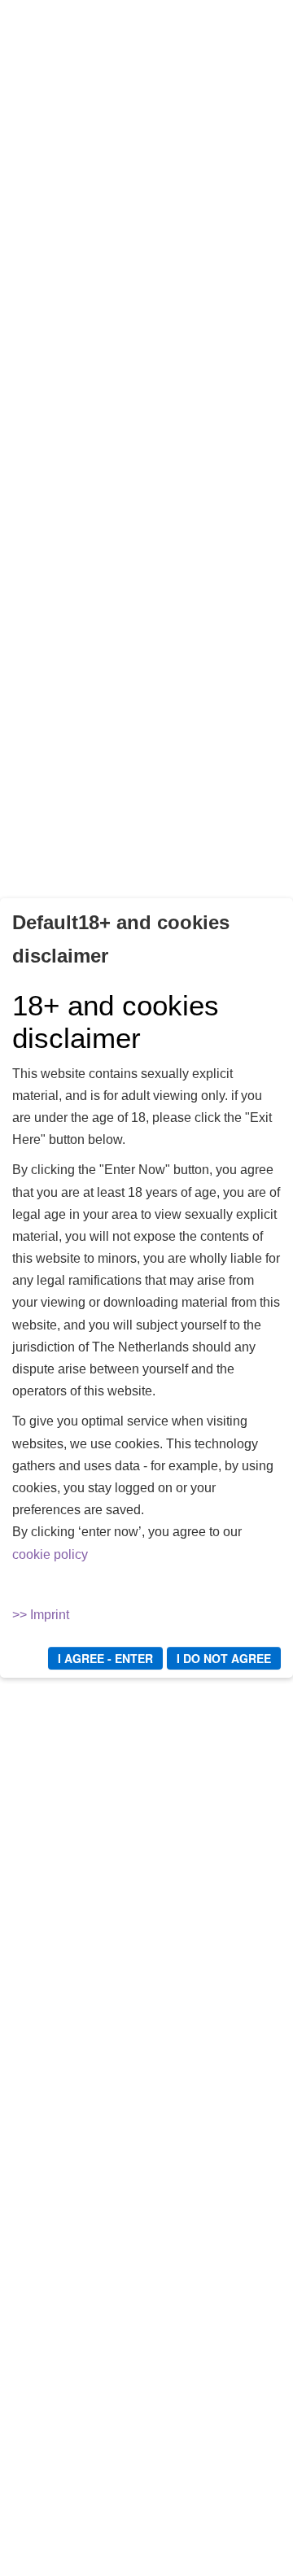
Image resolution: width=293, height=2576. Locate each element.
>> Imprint (41, 1615)
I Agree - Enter (105, 1658)
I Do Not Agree (224, 1658)
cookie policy (50, 1554)
